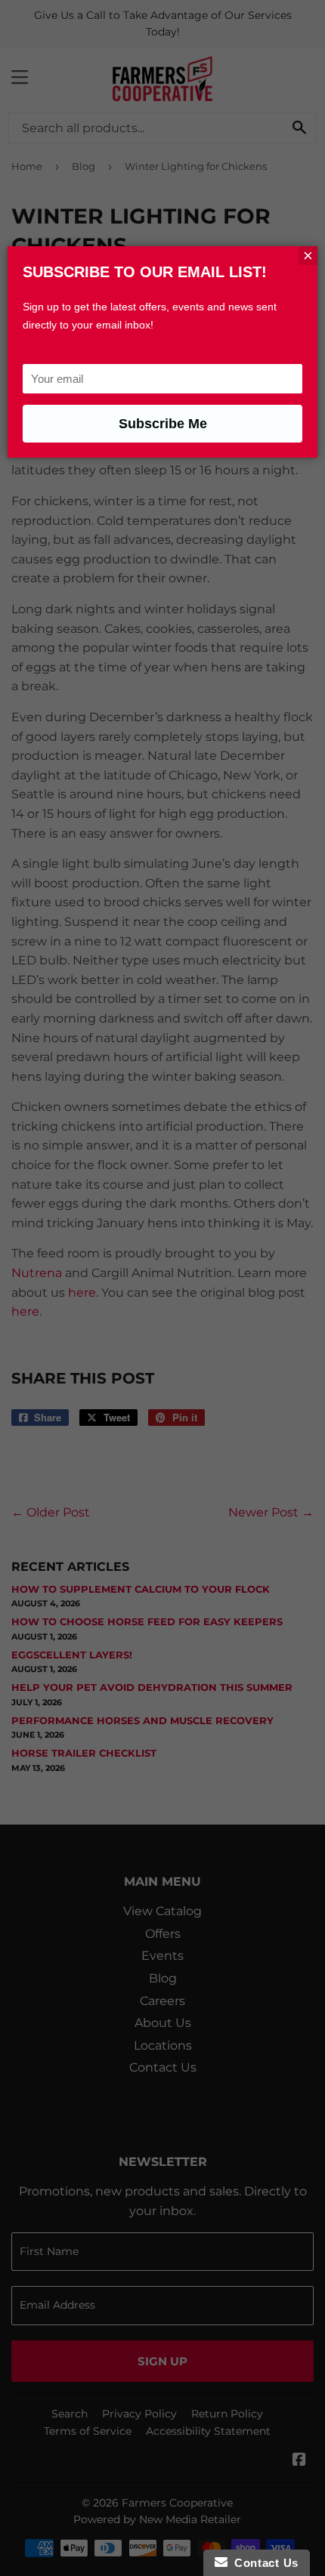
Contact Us (263, 2563)
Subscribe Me (163, 424)
